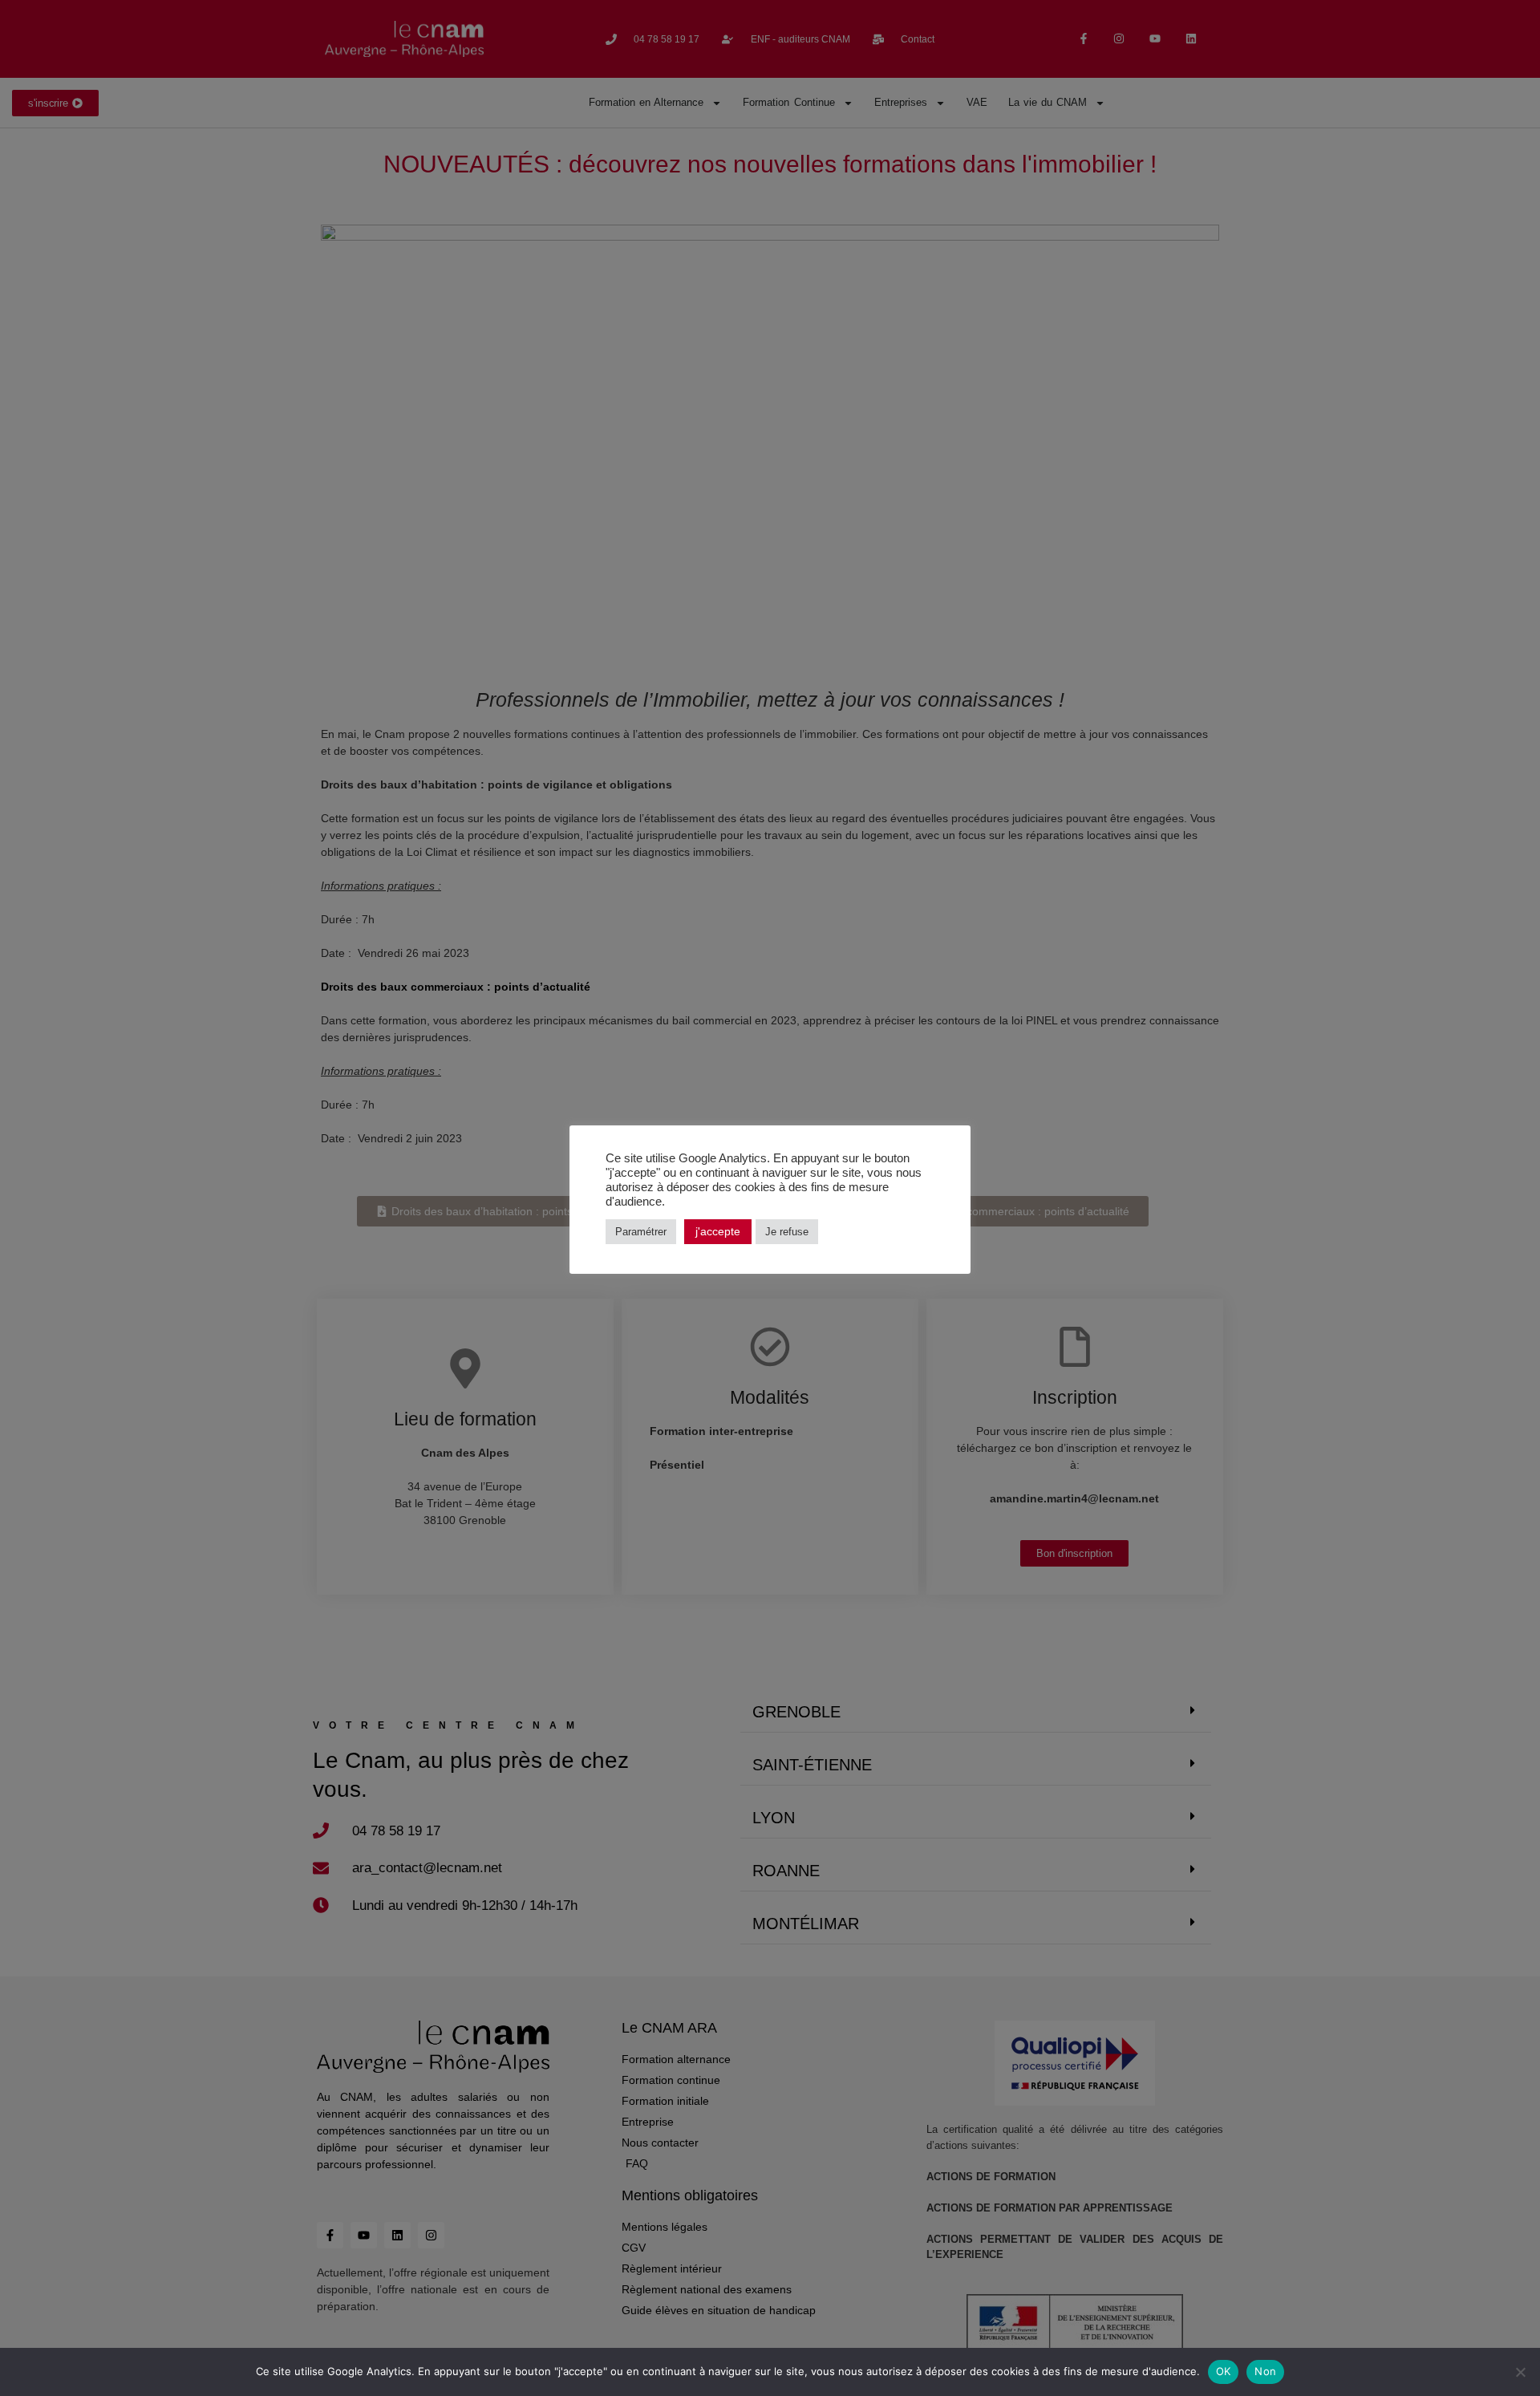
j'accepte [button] (718, 1231)
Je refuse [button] (787, 1232)
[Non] (1520, 2372)
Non (1265, 2371)
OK (1224, 2371)
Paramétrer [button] (641, 1232)
